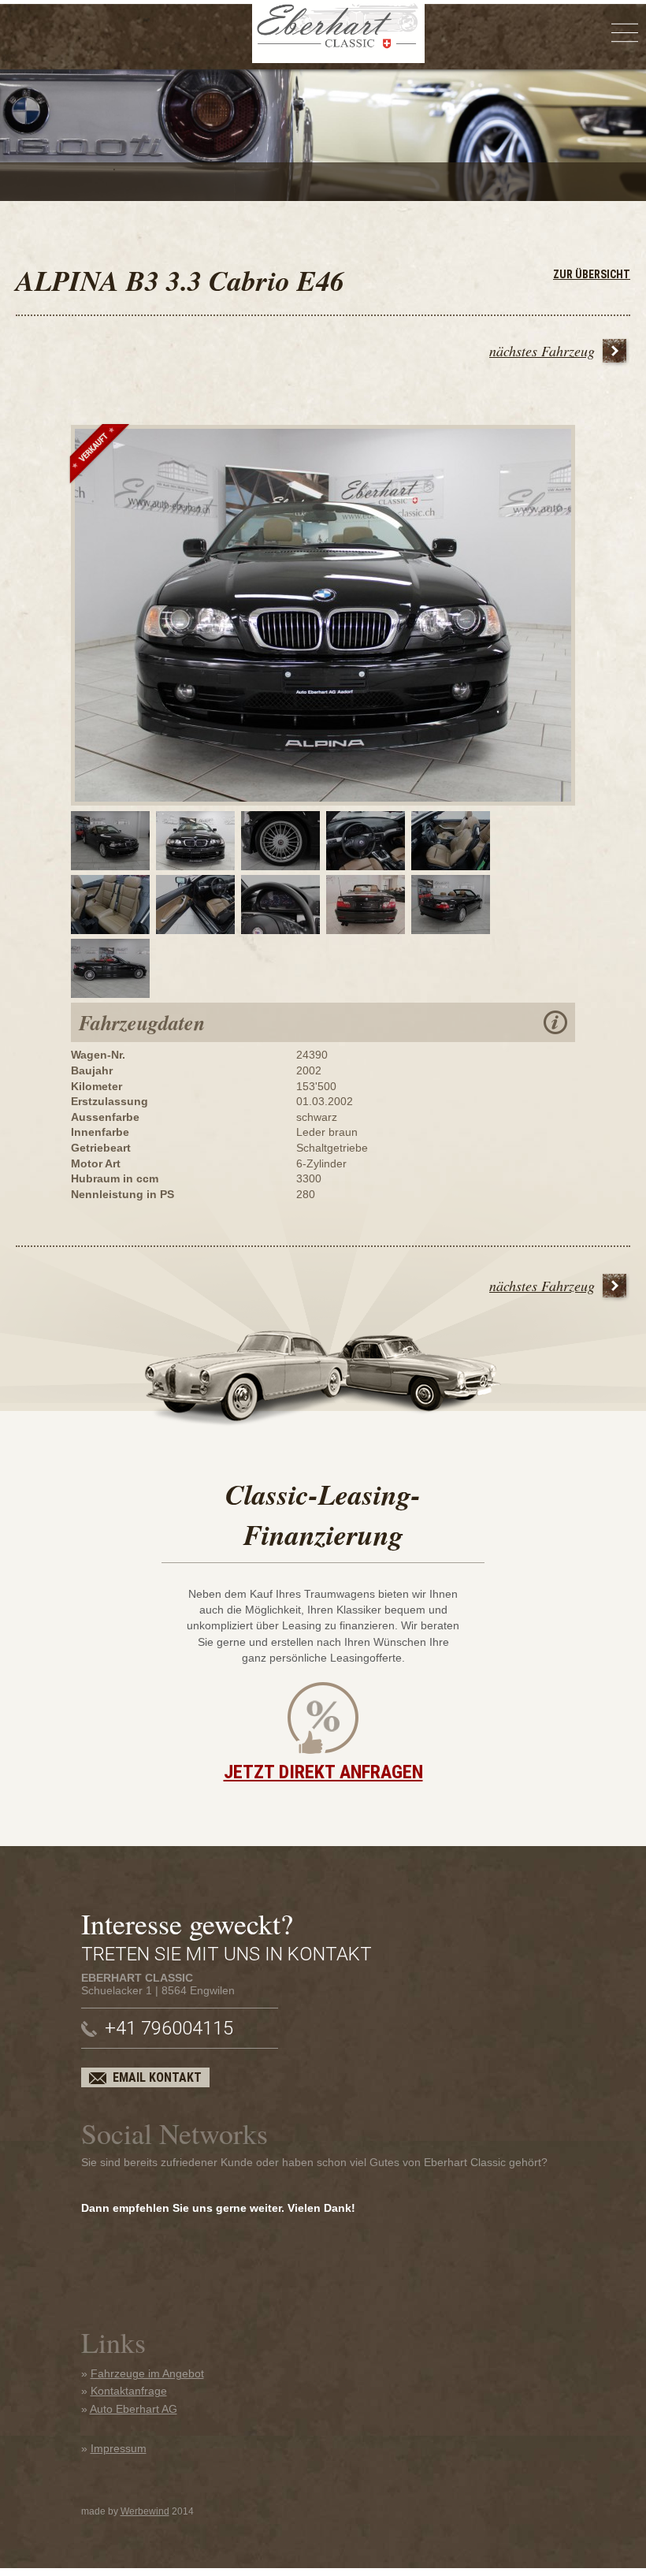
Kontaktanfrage (129, 2391)
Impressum (119, 2448)
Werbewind (145, 2511)
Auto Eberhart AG (134, 2409)
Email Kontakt (157, 2077)
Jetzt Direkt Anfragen (323, 1772)
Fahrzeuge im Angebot (147, 2373)
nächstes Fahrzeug (542, 351)
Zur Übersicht (592, 274)
